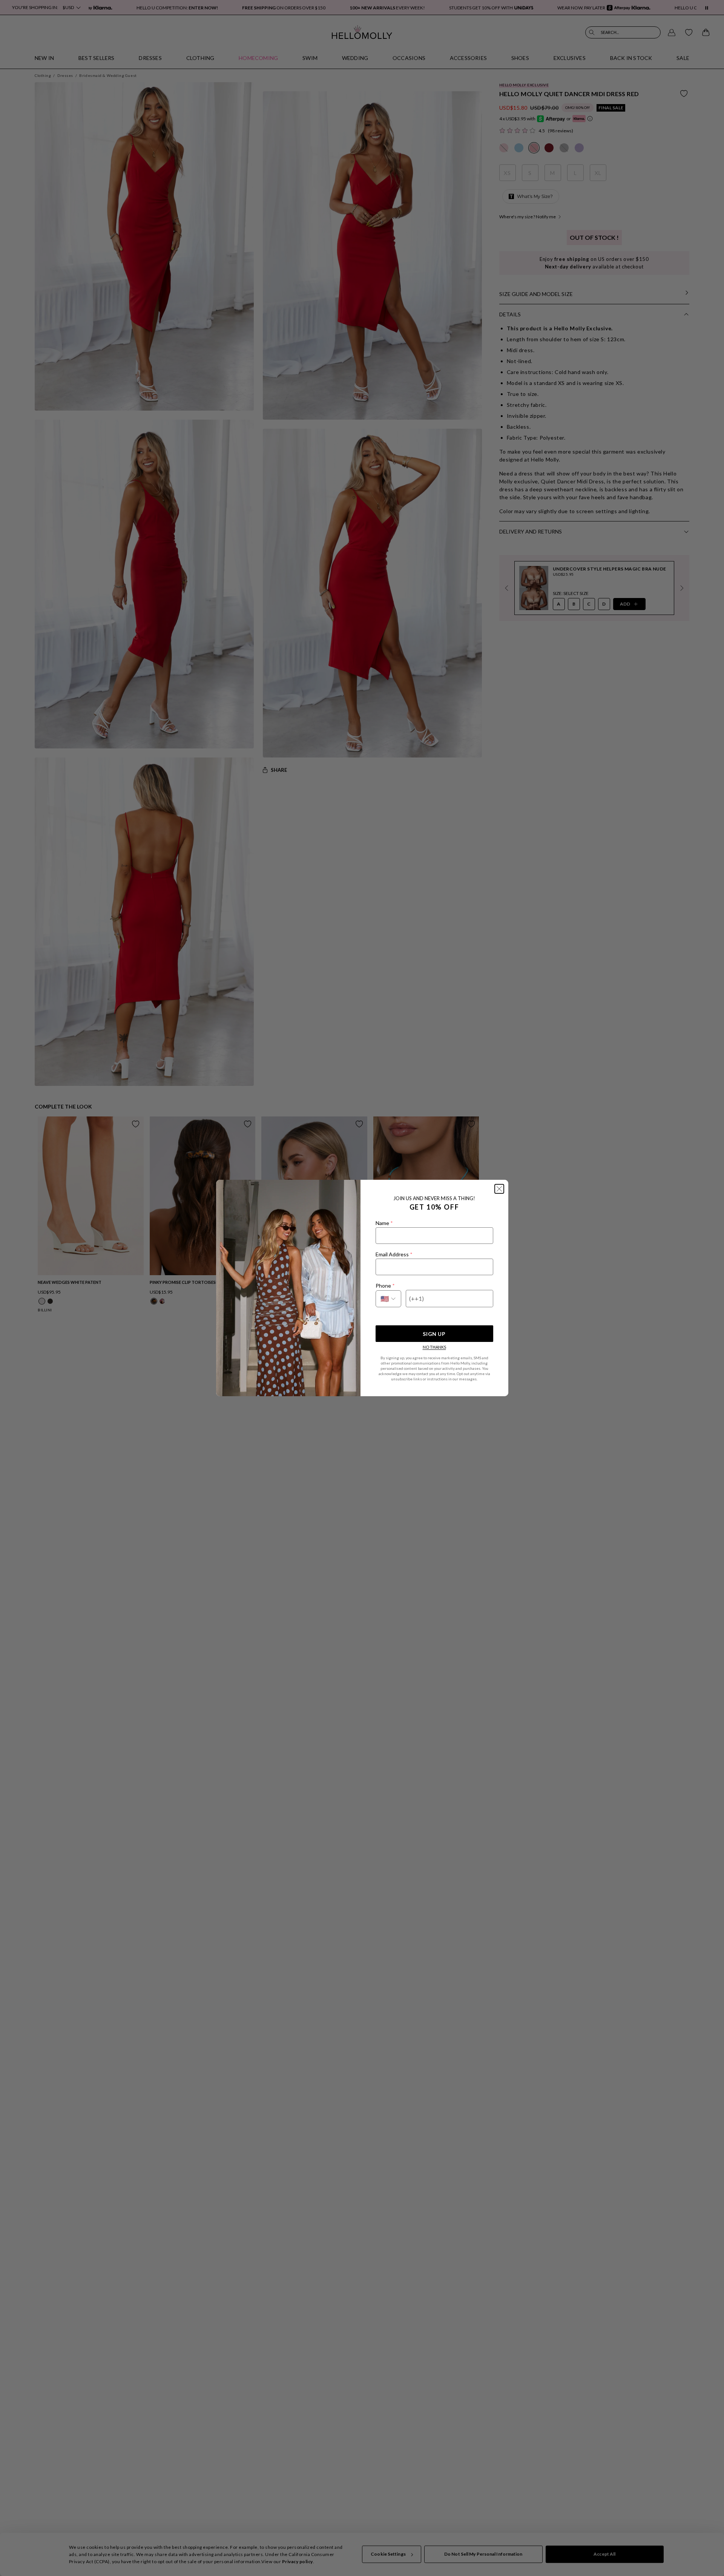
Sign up (434, 1334)
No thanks (434, 1347)
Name (384, 1223)
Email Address (394, 1254)
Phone (385, 1286)
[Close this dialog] (499, 1189)
